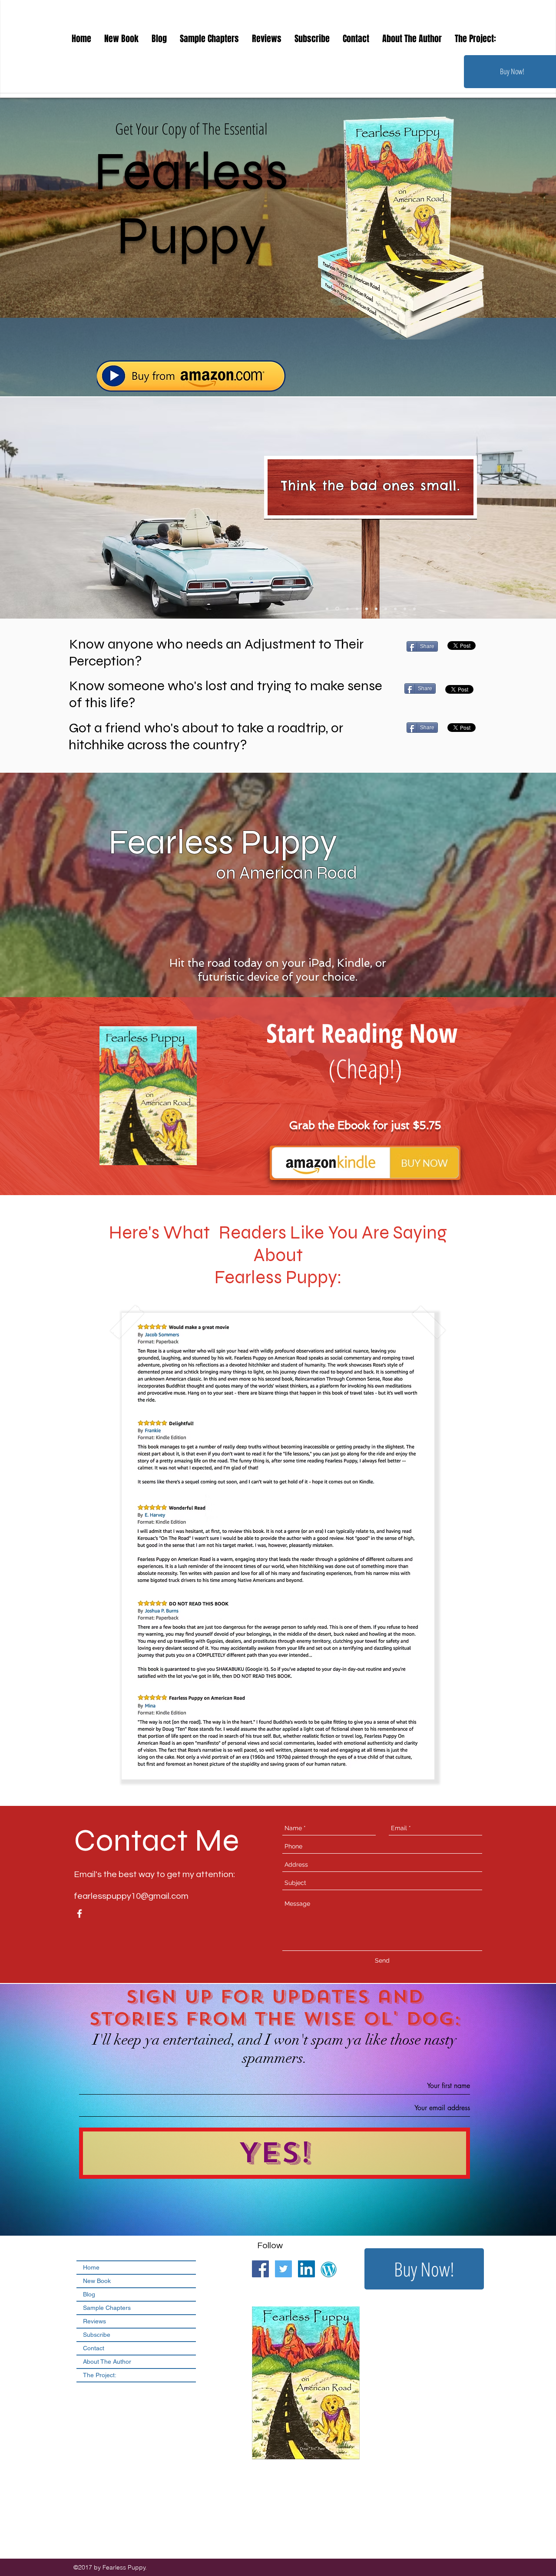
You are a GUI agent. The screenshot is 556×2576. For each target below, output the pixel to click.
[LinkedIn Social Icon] (306, 2269)
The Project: (100, 2375)
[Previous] (272, 539)
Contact (94, 2348)
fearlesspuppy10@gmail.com (131, 1896)
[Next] (469, 539)
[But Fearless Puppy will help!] (395, 609)
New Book (97, 2281)
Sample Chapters (107, 2308)
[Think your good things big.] (327, 609)
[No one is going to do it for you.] (386, 609)
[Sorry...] (376, 609)
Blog (89, 2294)
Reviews (94, 2321)
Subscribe (97, 2335)
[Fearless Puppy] (366, 609)
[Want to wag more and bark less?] (405, 609)
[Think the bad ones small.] (337, 609)
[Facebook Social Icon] (260, 2269)
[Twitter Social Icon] (283, 2269)
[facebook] (79, 1914)
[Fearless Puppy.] (346, 609)
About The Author (107, 2362)
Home (91, 2267)
